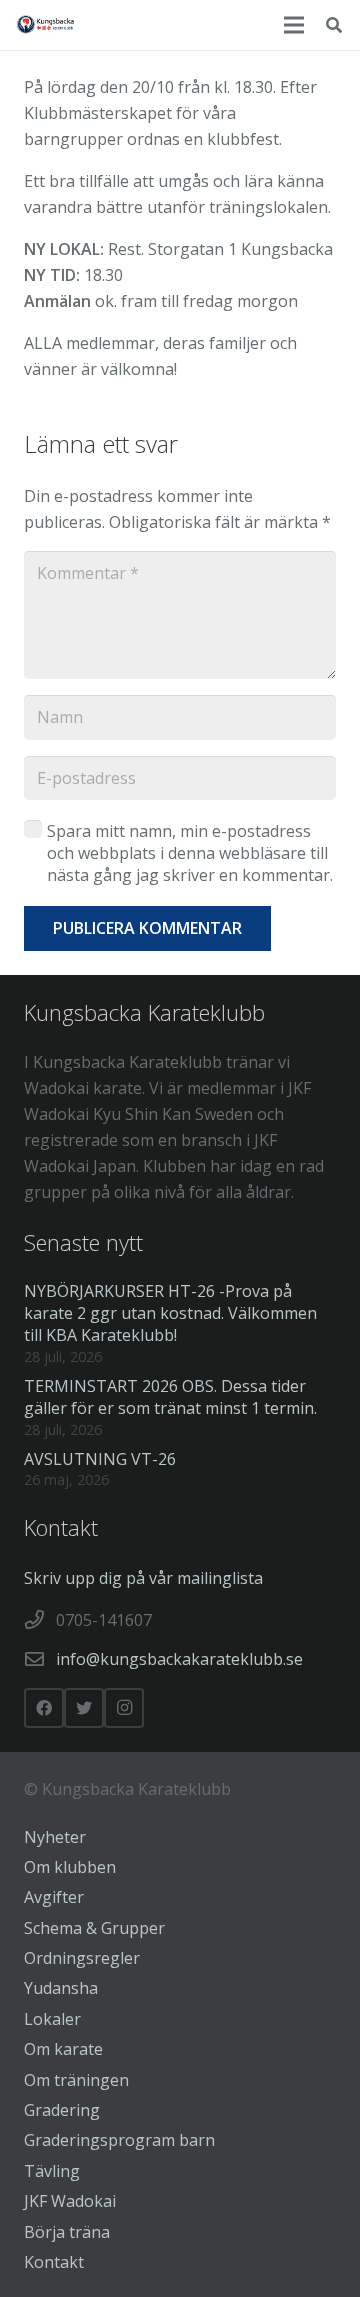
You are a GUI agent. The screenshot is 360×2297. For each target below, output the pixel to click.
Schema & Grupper (94, 1928)
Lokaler (52, 2019)
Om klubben (70, 1867)
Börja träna (67, 2232)
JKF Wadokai (70, 2201)
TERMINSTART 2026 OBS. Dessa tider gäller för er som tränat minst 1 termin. (170, 1397)
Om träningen (76, 2080)
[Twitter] (84, 1708)
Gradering (62, 2110)
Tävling (52, 2171)
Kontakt (54, 2262)
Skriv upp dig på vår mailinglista (143, 1578)
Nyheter (55, 1837)
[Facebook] (44, 1708)
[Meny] (294, 25)
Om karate (63, 2049)
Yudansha (61, 1988)
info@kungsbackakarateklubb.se (179, 1659)
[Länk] (46, 25)
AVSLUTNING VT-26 (100, 1459)
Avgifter (54, 1897)
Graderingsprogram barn (119, 2140)
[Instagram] (124, 1708)
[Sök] (334, 25)
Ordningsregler (82, 1958)
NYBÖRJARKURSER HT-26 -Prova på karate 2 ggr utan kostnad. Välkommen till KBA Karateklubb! (170, 1313)
